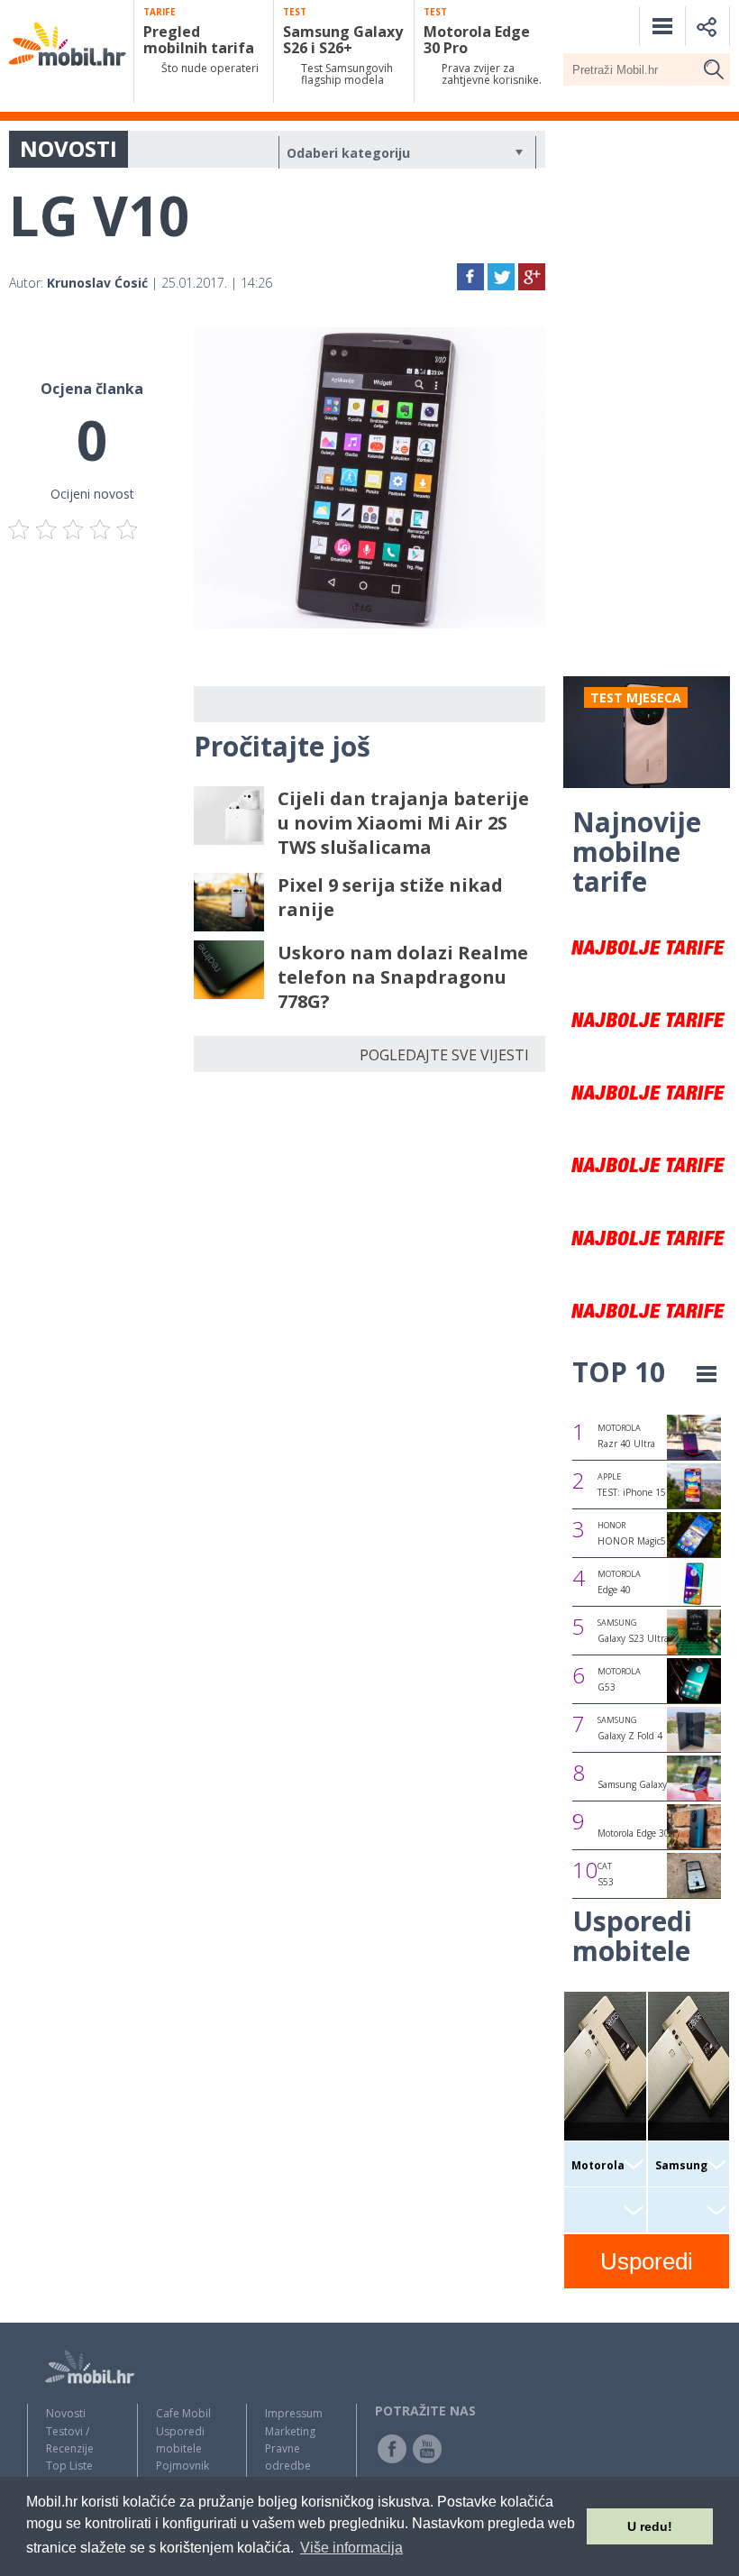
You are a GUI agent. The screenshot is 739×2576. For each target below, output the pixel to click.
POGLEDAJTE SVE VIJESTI (444, 1055)
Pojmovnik (182, 2466)
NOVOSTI (68, 148)
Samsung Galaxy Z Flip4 (648, 1784)
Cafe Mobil (183, 2413)
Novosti (66, 2413)
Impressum (294, 2413)
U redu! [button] (650, 2526)
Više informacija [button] (351, 2548)
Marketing (290, 2431)
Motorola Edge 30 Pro (642, 1833)
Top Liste (69, 2466)
